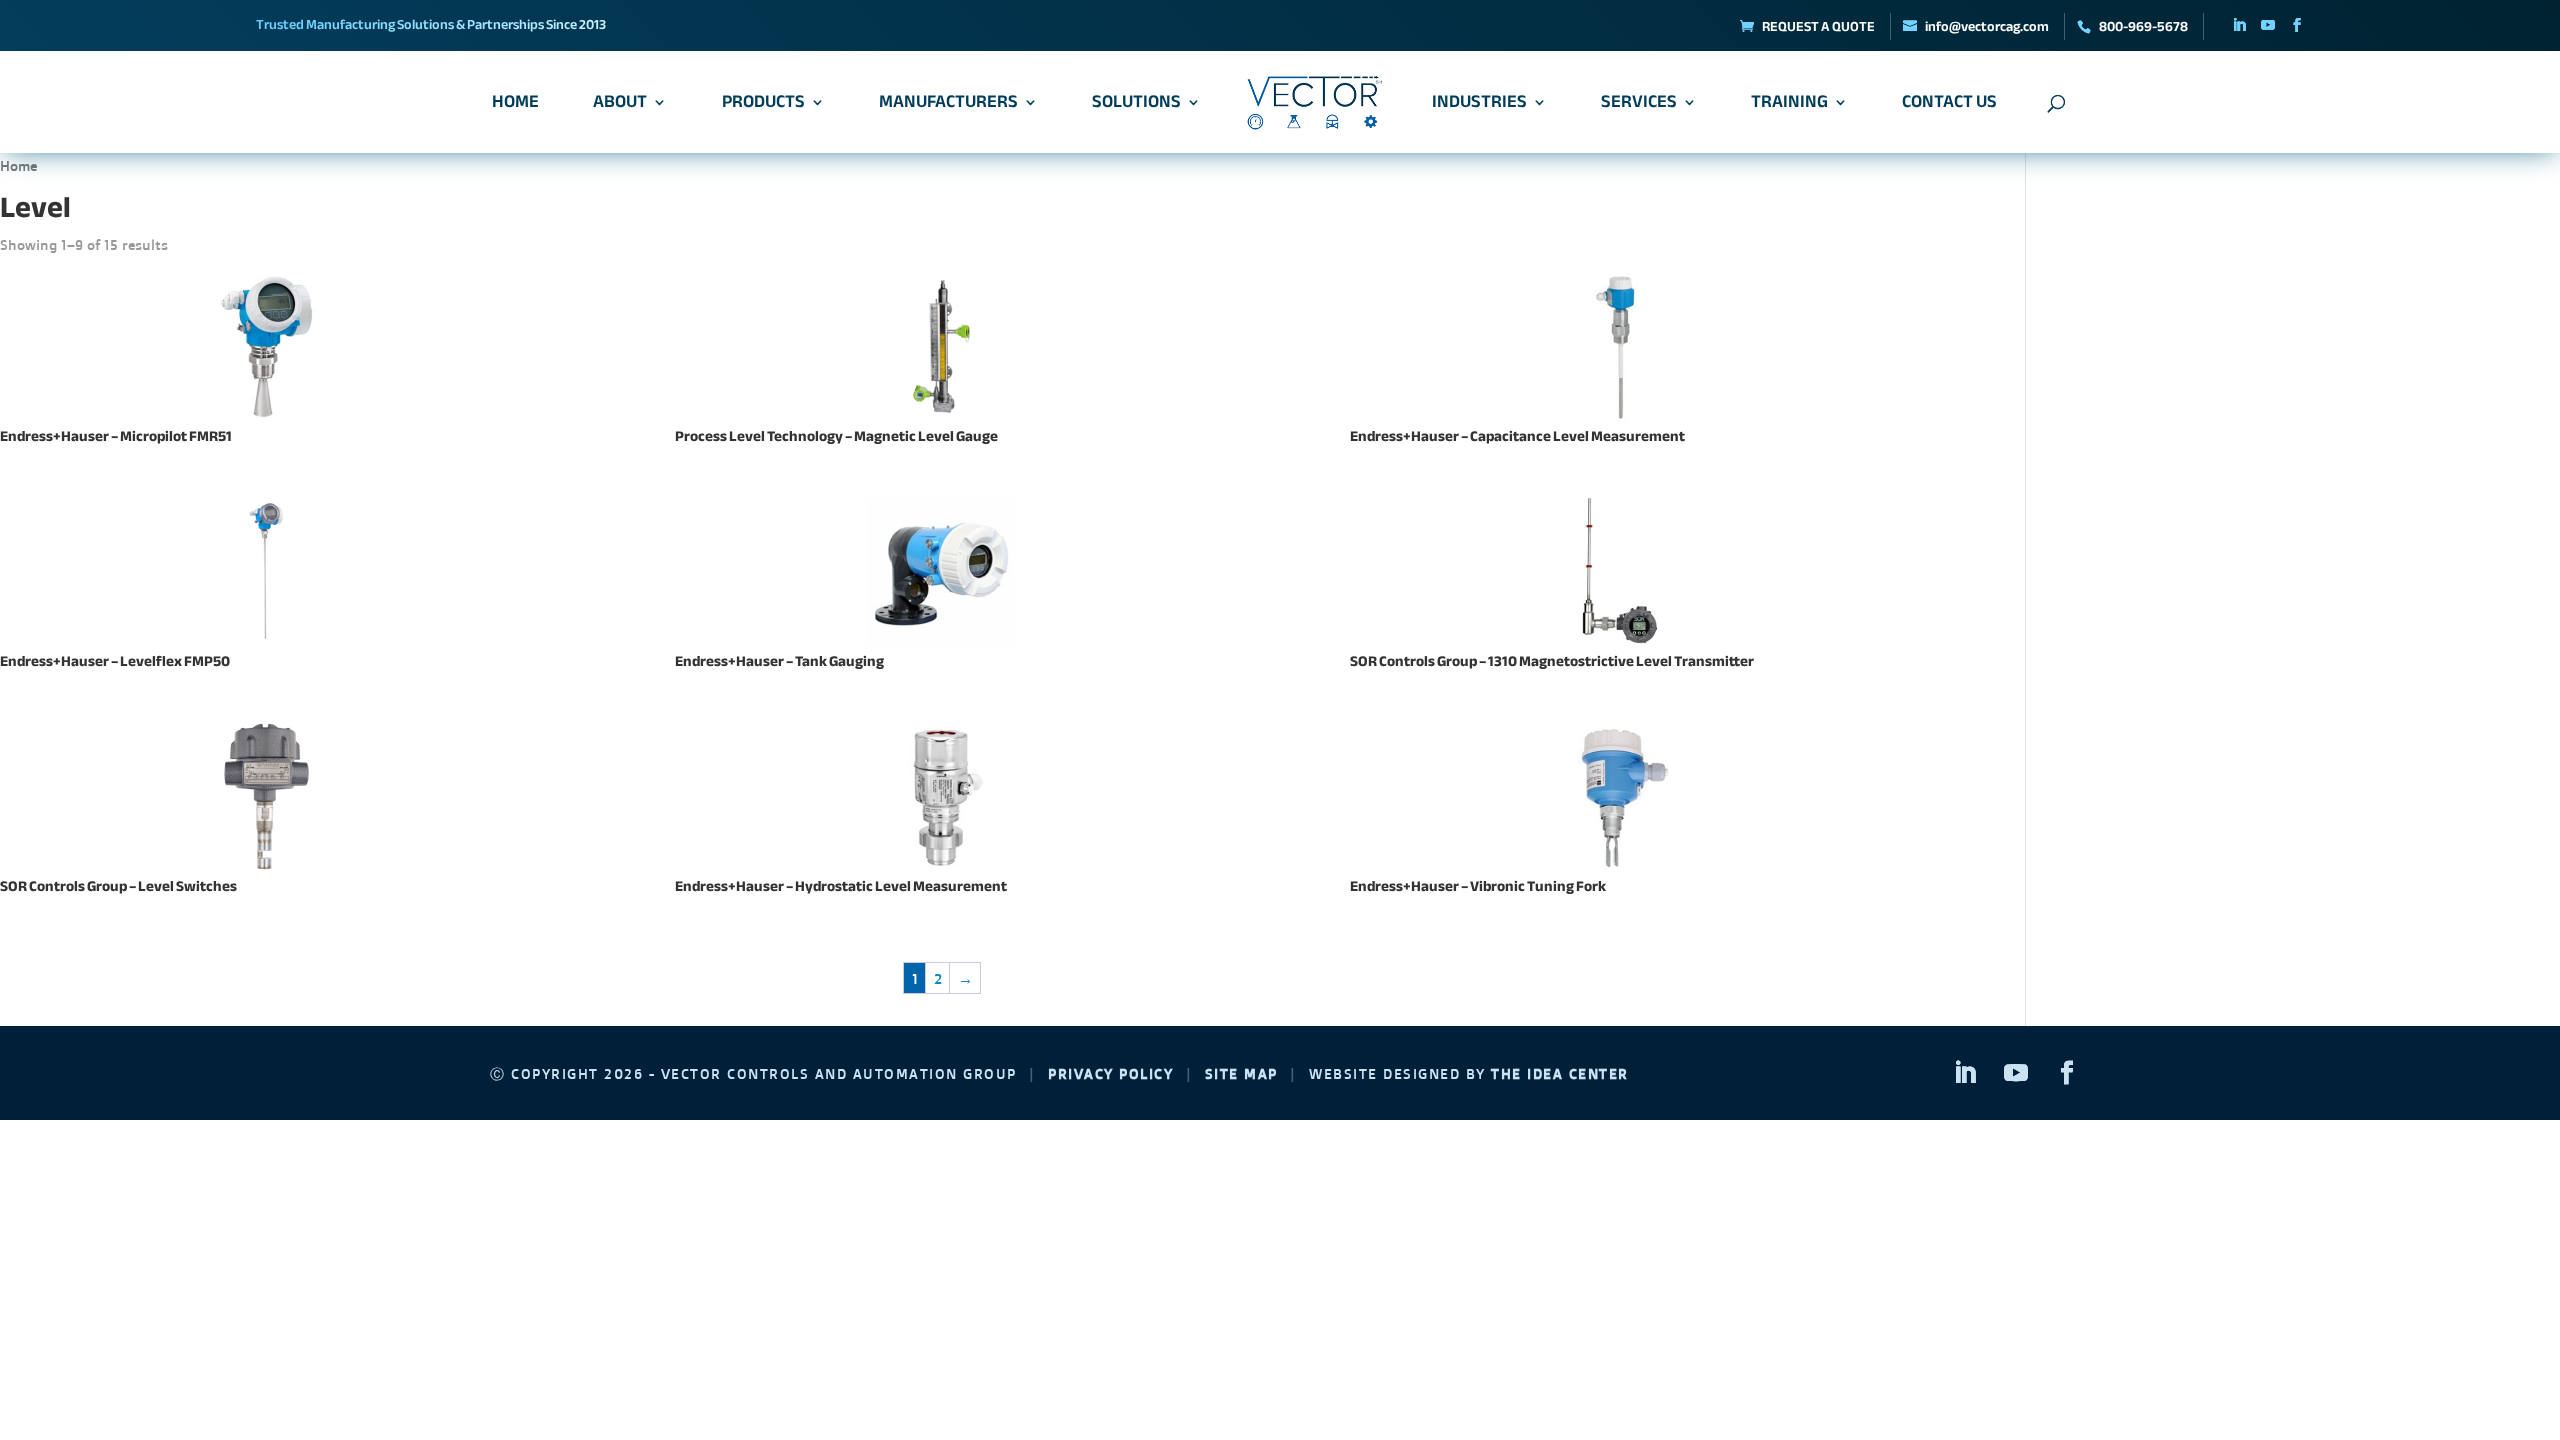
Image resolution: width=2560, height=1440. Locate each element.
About (620, 106)
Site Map (1241, 1073)
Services (1639, 106)
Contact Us (1949, 106)
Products (763, 106)
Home (515, 106)
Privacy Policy (1110, 1073)
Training (1789, 106)
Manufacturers (948, 106)
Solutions (1136, 106)
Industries (1479, 106)
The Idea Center (1560, 1073)
